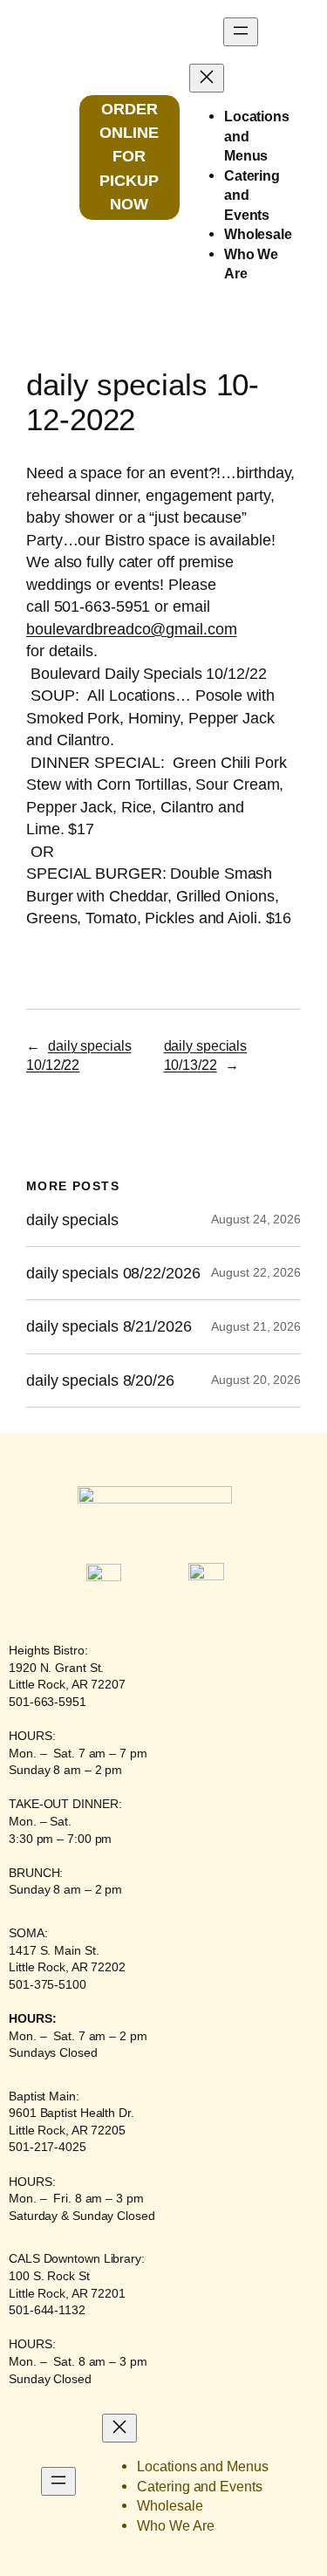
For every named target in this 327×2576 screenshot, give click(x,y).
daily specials (72, 1220)
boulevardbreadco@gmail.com (131, 629)
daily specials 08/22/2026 (113, 1273)
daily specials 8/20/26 (100, 1380)
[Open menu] (241, 32)
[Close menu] (207, 78)
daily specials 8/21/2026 (109, 1326)
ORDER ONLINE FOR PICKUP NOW (129, 157)
